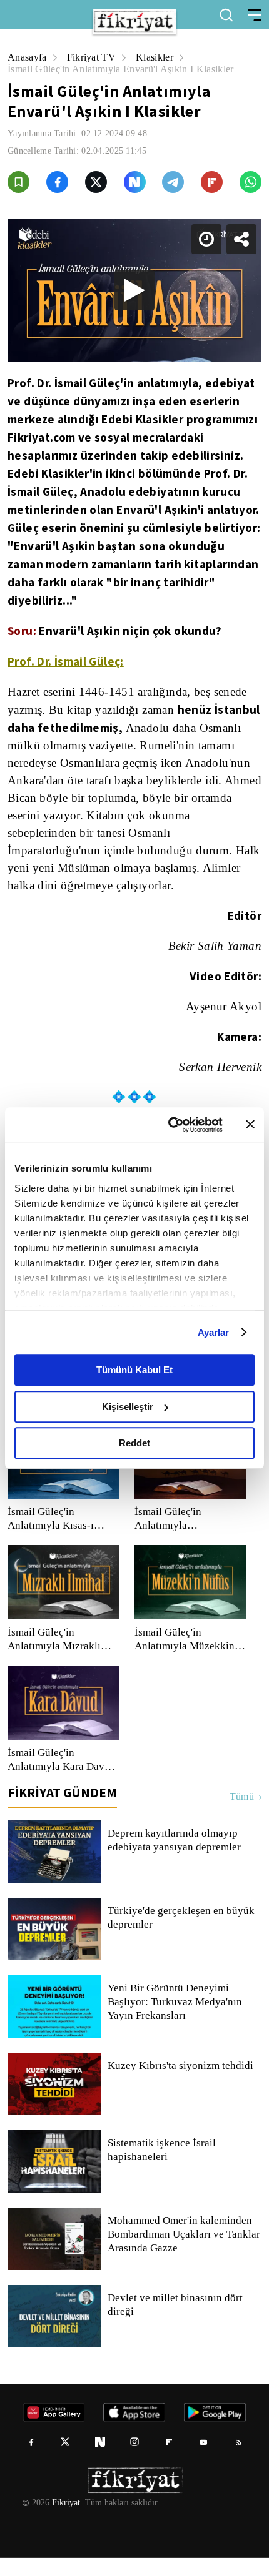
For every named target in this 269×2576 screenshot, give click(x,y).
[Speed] (214, 20)
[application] (134, 1288)
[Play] (134, 1288)
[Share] (249, 20)
